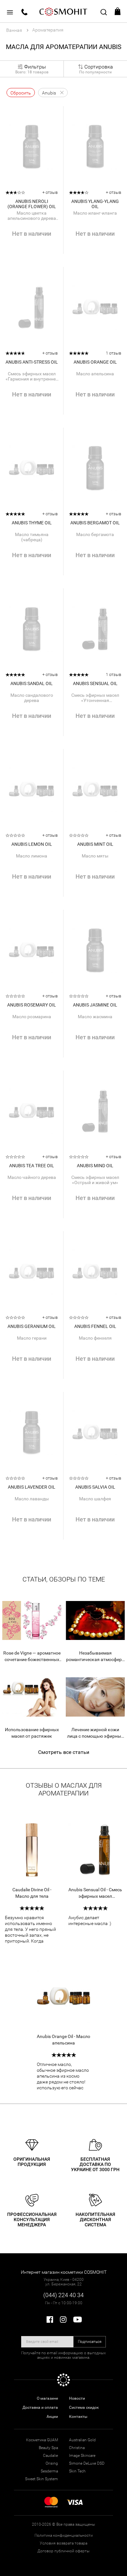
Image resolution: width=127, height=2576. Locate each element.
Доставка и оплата (40, 2407)
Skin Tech (77, 2471)
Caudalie (50, 2456)
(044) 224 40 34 (63, 2295)
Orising (52, 2463)
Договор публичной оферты (63, 2551)
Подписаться (90, 2342)
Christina (77, 2448)
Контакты (78, 2417)
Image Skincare (82, 2456)
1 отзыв (113, 353)
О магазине (47, 2398)
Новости (77, 2398)
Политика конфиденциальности (64, 2535)
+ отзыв (50, 192)
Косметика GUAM (42, 2440)
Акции (52, 2417)
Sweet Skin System (42, 2479)
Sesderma (49, 2471)
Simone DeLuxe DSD (87, 2463)
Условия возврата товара (63, 2543)
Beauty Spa (48, 2448)
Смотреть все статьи (64, 1752)
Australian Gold (82, 2440)
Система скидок (84, 2407)
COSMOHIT (63, 11)
